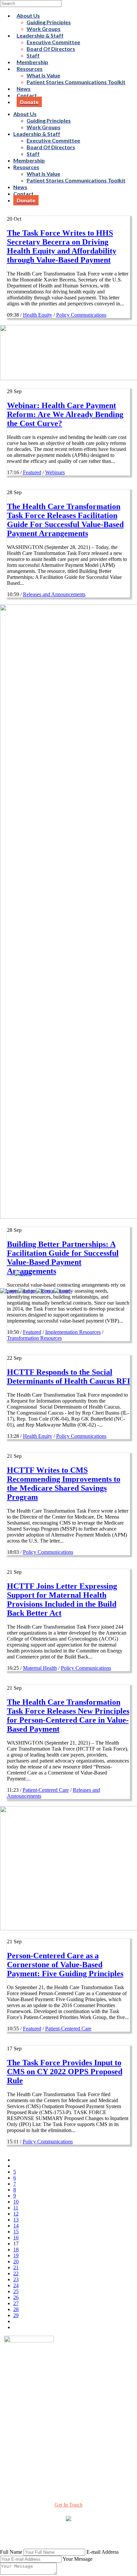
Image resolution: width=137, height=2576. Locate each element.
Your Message (77, 2559)
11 (16, 2208)
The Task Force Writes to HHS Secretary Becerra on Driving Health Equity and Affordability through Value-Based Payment (62, 246)
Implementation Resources (73, 1332)
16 (16, 2238)
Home (69, 2402)
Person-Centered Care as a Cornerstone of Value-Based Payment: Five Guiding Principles (65, 1965)
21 (16, 2267)
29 (16, 2315)
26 (16, 2297)
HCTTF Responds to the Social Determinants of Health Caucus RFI (68, 1377)
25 (16, 2291)
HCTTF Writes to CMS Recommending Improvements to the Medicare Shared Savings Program (64, 1484)
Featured (32, 472)
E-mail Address (103, 2552)
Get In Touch (68, 2505)
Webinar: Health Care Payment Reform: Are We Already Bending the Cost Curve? (65, 414)
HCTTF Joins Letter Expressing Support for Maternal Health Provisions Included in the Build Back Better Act (62, 1600)
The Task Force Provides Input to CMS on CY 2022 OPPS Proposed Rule (65, 2072)
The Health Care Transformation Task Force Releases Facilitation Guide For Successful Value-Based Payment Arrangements (65, 520)
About (68, 2408)
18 (16, 2250)
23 (16, 2279)
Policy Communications (81, 315)
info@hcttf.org (69, 2462)
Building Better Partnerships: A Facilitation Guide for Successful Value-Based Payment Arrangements (63, 1258)
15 (16, 2232)
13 (16, 2220)
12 (16, 2214)
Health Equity (38, 315)
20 (16, 2261)
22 (16, 2273)
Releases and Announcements (54, 594)
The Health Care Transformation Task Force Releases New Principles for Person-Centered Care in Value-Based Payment (68, 1716)
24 (16, 2285)
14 (16, 2226)
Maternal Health (40, 1668)
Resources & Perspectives (69, 2414)
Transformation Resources (34, 1338)
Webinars (55, 472)
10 (16, 2202)
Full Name (11, 2552)
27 (16, 2303)
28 (16, 2309)
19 (16, 2255)
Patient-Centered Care (46, 1790)
